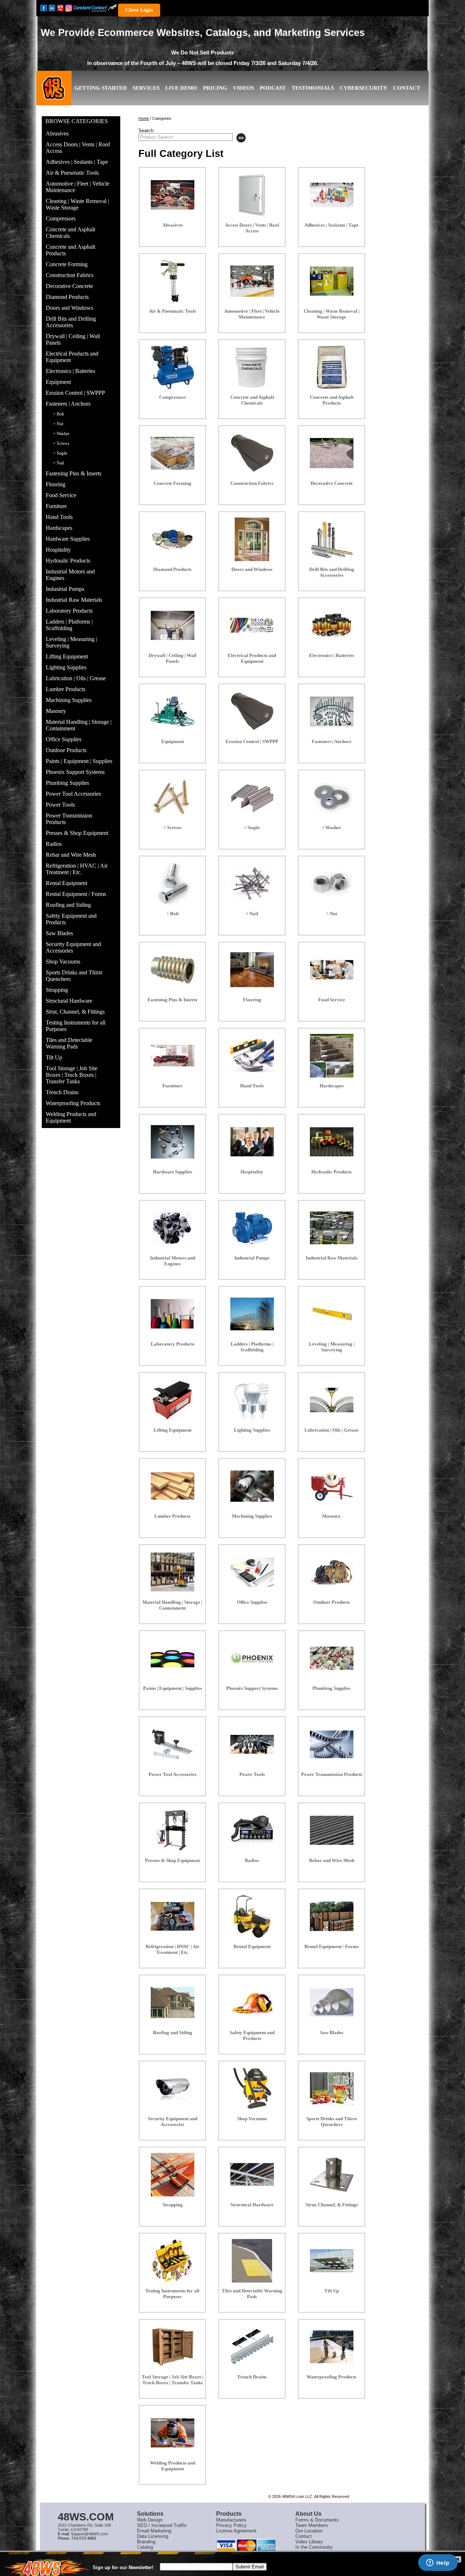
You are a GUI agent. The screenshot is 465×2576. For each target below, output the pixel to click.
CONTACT (407, 88)
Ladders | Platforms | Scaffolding (69, 625)
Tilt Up (54, 1057)
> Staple (60, 453)
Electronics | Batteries (70, 371)
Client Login (139, 10)
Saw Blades (59, 933)
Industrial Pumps (65, 589)
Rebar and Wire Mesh (71, 855)
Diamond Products (67, 297)
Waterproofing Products (73, 1103)
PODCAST (273, 88)
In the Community (314, 2547)
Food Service (61, 495)
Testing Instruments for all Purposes (76, 1026)
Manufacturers (231, 2520)
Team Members (312, 2525)
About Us (308, 2514)
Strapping (57, 990)
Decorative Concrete (69, 286)
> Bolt (58, 414)
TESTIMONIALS (313, 88)
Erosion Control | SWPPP (75, 393)
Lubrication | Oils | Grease (76, 678)
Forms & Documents (317, 2520)
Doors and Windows (69, 308)
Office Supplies (64, 739)
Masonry (56, 711)
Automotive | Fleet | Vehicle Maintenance (78, 187)
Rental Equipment (66, 883)
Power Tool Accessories (73, 794)
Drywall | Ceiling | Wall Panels (73, 339)
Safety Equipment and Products (71, 919)
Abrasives (57, 133)
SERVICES (146, 88)
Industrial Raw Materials (74, 600)
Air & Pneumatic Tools (72, 173)
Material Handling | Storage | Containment (79, 725)
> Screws (61, 443)
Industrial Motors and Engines (70, 575)
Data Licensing (153, 2536)
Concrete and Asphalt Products (70, 250)
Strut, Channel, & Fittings (75, 1012)
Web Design (150, 2520)
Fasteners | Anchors (68, 404)
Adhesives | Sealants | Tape (77, 162)
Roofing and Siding (68, 905)
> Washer (61, 434)
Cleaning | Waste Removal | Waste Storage (77, 204)
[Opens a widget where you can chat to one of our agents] (438, 2563)
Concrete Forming (67, 264)
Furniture (56, 506)
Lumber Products (66, 689)
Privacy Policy (231, 2525)
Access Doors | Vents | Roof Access (78, 148)
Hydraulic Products (68, 561)
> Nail (58, 463)
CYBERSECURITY (363, 88)
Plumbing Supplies (67, 783)
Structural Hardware (69, 1001)
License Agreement (236, 2531)
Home (144, 118)
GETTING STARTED (101, 88)
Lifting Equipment (67, 656)
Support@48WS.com (89, 2534)
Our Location (309, 2531)
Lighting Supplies (66, 667)
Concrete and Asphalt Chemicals (70, 233)
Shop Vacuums (63, 962)
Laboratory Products (69, 611)
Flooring (56, 484)
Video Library (309, 2542)
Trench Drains (62, 1092)
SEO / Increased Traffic (162, 2525)
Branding (146, 2542)
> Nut (58, 424)
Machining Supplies (69, 700)
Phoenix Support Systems (75, 772)
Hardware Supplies (68, 539)
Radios (54, 844)
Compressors (61, 218)
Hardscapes (59, 528)
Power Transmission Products (69, 819)
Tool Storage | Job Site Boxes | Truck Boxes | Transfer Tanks (72, 1075)
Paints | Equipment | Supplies (79, 761)
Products (229, 2514)
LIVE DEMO (181, 88)
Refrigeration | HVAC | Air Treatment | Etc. (77, 869)
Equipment (58, 382)
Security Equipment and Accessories (73, 947)
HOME (54, 94)
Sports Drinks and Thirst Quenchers (74, 976)
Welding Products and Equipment (71, 1117)
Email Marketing (154, 2531)
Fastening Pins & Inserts (74, 473)
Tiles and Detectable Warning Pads (69, 1043)
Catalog (145, 2547)
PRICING (215, 88)
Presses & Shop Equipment (77, 833)
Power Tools (60, 805)
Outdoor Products (66, 750)
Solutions (150, 2514)
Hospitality (58, 550)
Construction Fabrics (70, 275)
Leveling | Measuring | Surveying (71, 642)
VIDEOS (243, 88)
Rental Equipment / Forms (76, 894)
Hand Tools (59, 517)
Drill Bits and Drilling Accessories (71, 322)
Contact (304, 2536)
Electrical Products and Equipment (72, 357)
